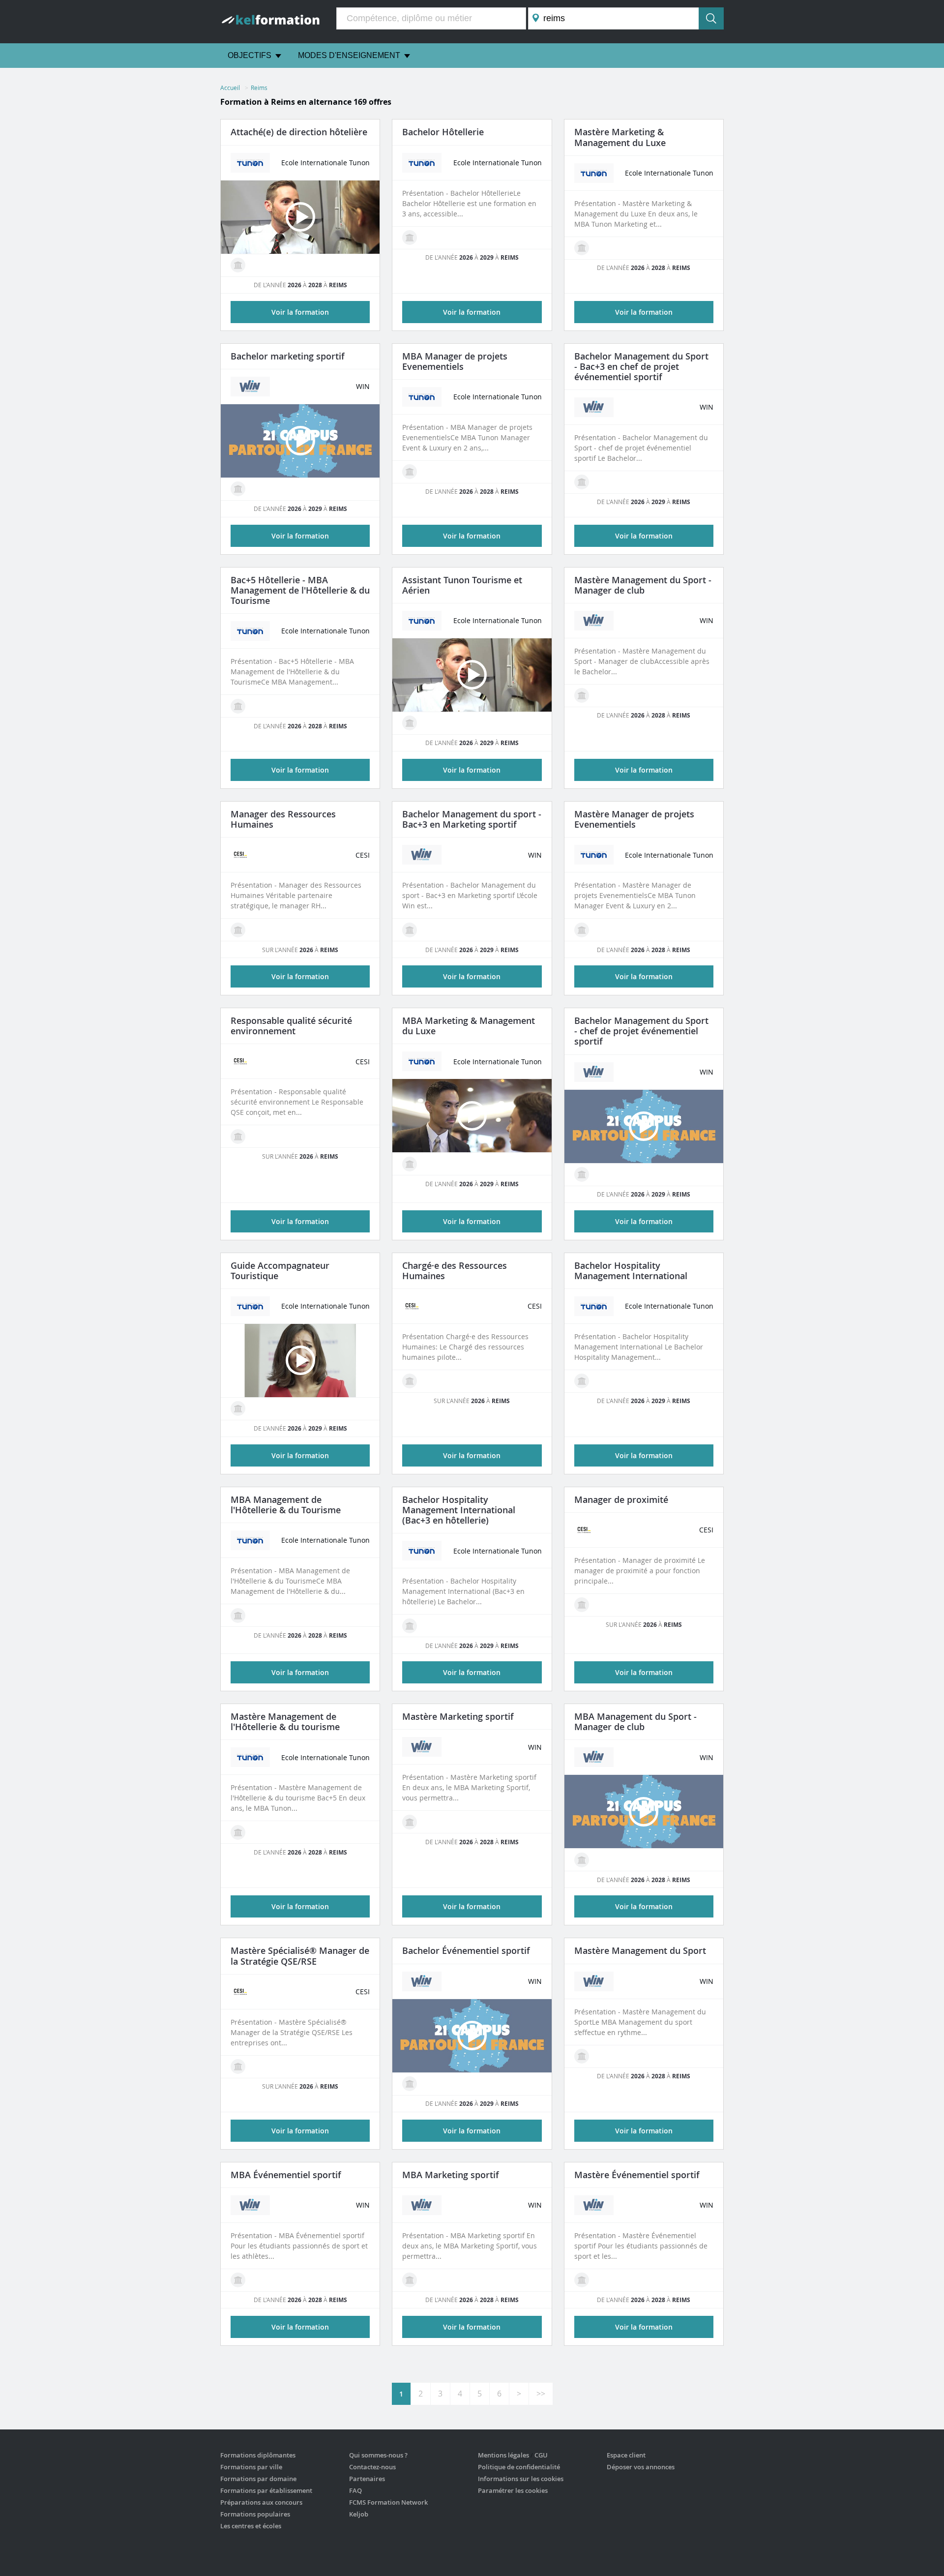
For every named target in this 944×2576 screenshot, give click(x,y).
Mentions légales (503, 2455)
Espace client (626, 2455)
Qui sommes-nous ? (378, 2455)
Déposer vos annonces (641, 2467)
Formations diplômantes (258, 2455)
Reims (259, 88)
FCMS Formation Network (388, 2502)
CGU (541, 2455)
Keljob (359, 2514)
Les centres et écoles (251, 2526)
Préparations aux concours (261, 2502)
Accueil (230, 88)
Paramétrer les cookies (513, 2490)
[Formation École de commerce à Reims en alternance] (238, 489)
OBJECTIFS (250, 55)
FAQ (355, 2490)
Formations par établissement (266, 2490)
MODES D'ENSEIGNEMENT (349, 55)
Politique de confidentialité (519, 2467)
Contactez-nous (372, 2467)
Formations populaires (255, 2514)
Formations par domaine (258, 2479)
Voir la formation (300, 976)
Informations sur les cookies (521, 2479)
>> (541, 2394)
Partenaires (367, 2479)
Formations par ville (251, 2467)
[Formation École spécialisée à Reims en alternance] (238, 265)
